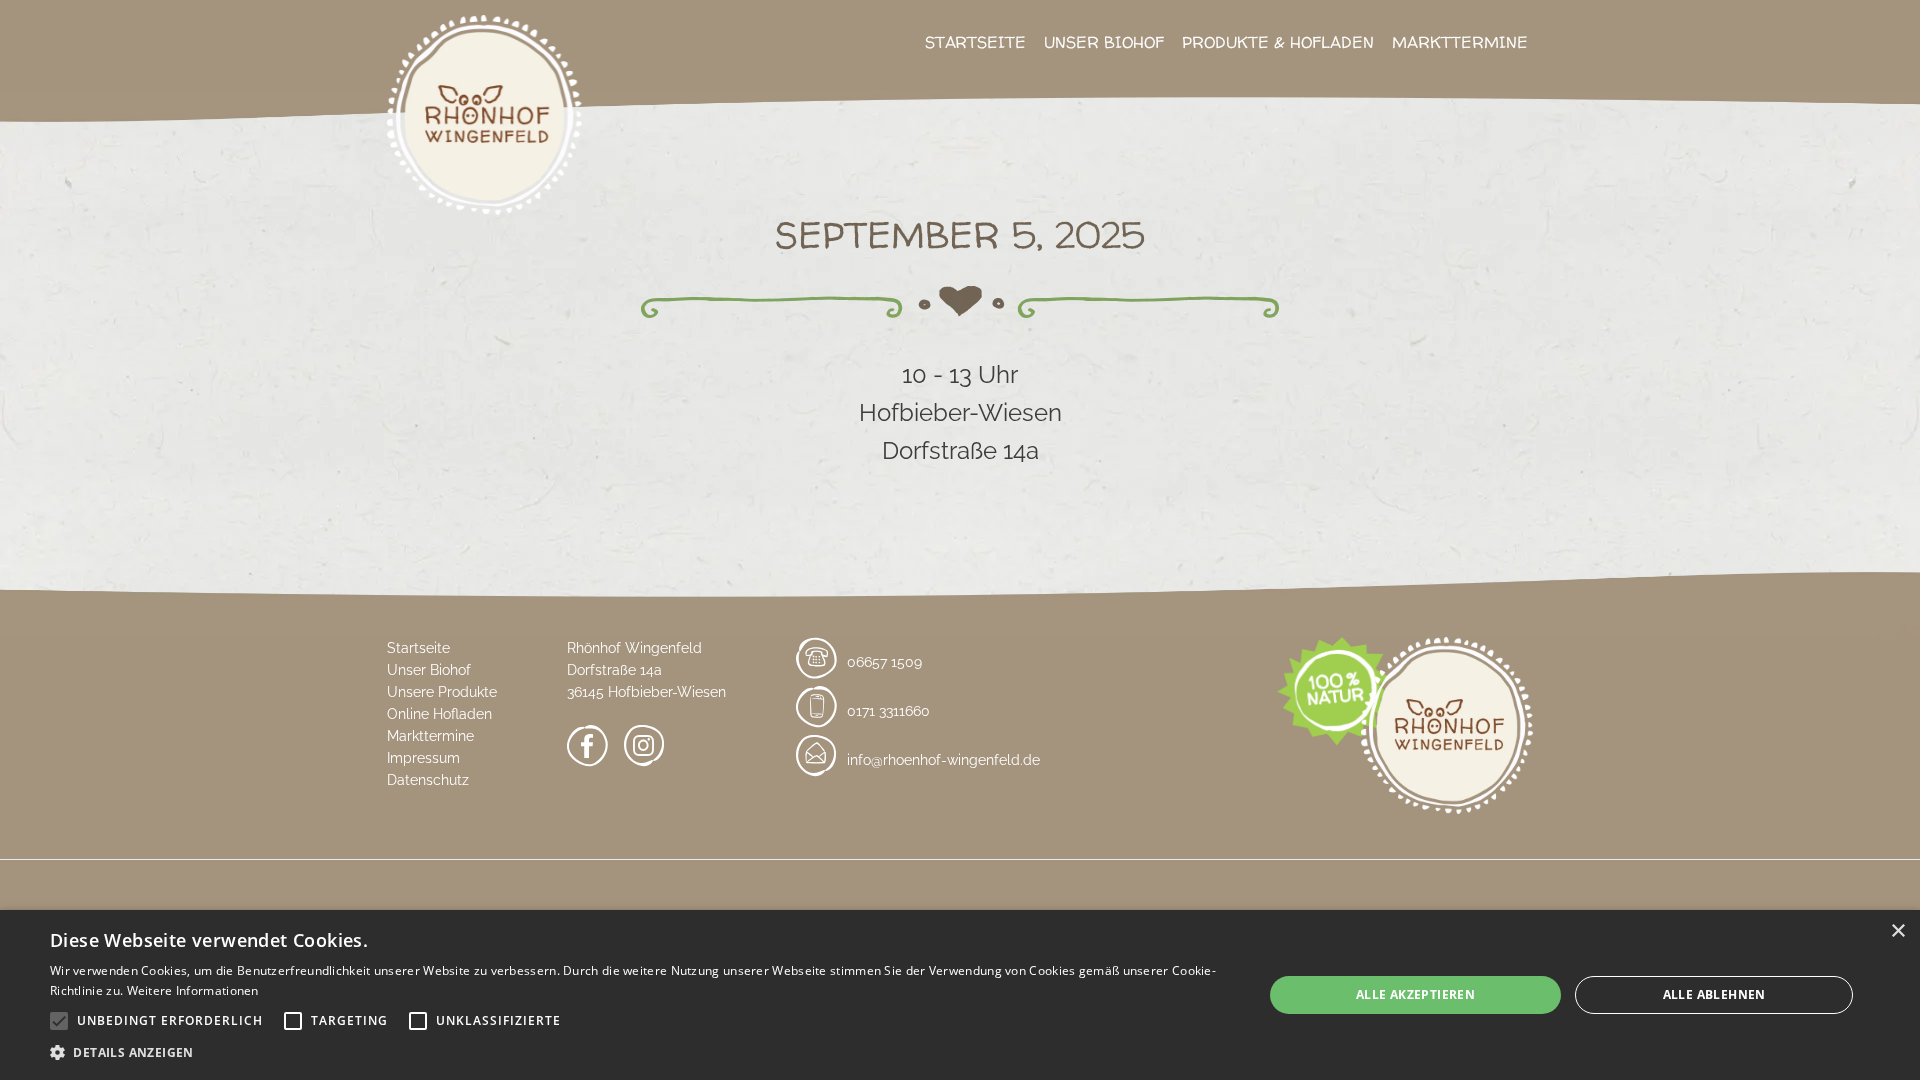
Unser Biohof (1104, 42)
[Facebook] (587, 749)
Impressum (423, 758)
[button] (638, 1053)
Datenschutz (428, 780)
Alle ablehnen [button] (1714, 994)
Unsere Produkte (442, 692)
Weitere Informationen (193, 990)
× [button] (1897, 931)
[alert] (960, 995)
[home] (484, 127)
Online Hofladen (439, 714)
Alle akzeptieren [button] (1415, 994)
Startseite (975, 42)
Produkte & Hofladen (1278, 42)
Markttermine (1460, 42)
